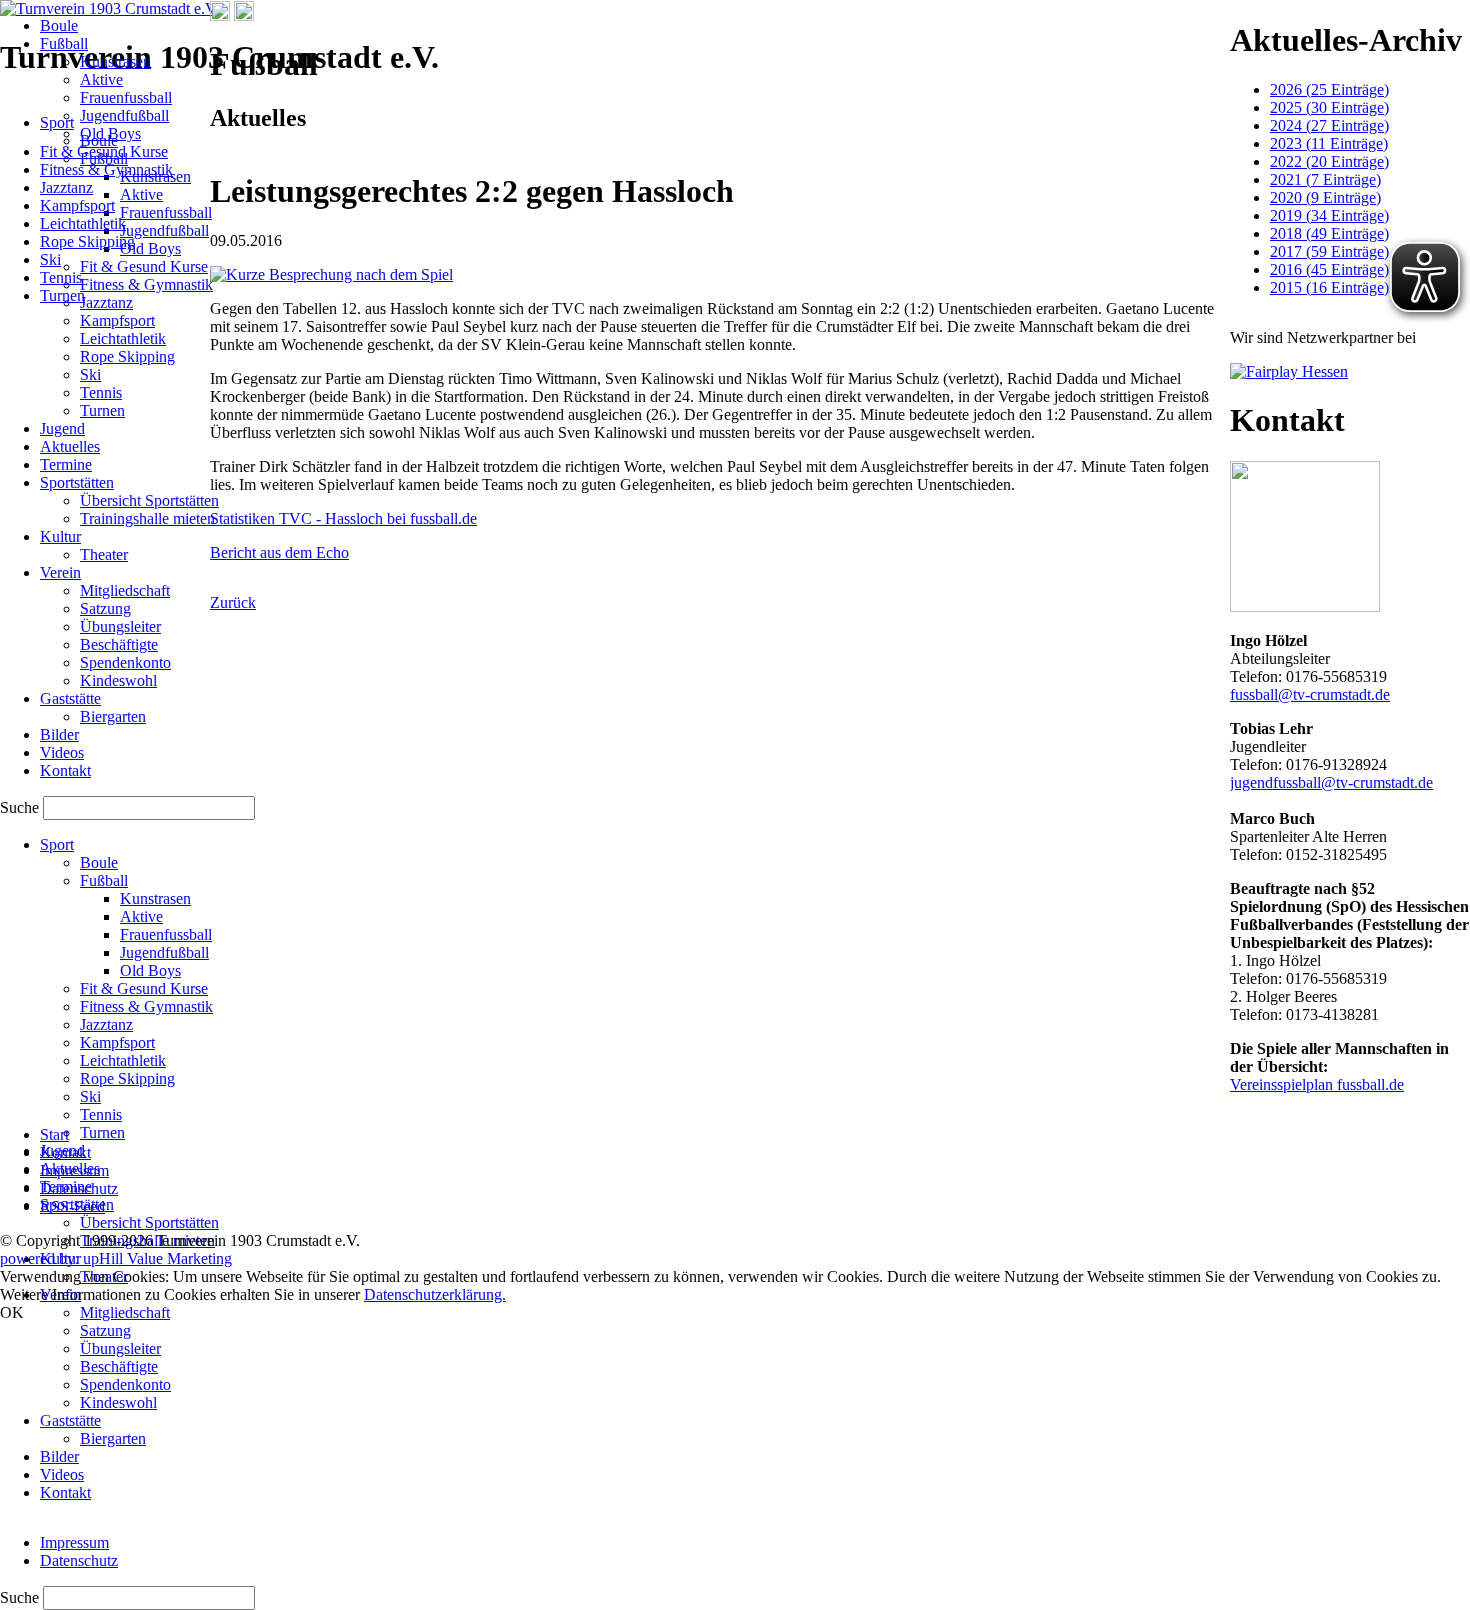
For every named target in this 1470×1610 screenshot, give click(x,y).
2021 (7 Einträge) (1325, 179)
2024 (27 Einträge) (1329, 125)
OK (12, 1312)
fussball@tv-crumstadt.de (1310, 694)
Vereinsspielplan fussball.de (1317, 1084)
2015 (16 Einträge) (1329, 287)
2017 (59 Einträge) (1329, 251)
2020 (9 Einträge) (1325, 197)
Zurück (233, 602)
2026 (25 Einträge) (1329, 89)
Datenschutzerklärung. (435, 1294)
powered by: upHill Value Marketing (116, 1258)
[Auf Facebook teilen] (220, 15)
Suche (21, 1597)
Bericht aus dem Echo (279, 552)
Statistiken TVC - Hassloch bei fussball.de (343, 518)
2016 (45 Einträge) (1329, 269)
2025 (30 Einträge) (1329, 107)
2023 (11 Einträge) (1329, 143)
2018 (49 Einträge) (1329, 233)
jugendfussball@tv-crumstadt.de (1331, 782)
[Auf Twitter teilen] (244, 15)
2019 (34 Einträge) (1329, 215)
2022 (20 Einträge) (1329, 161)
